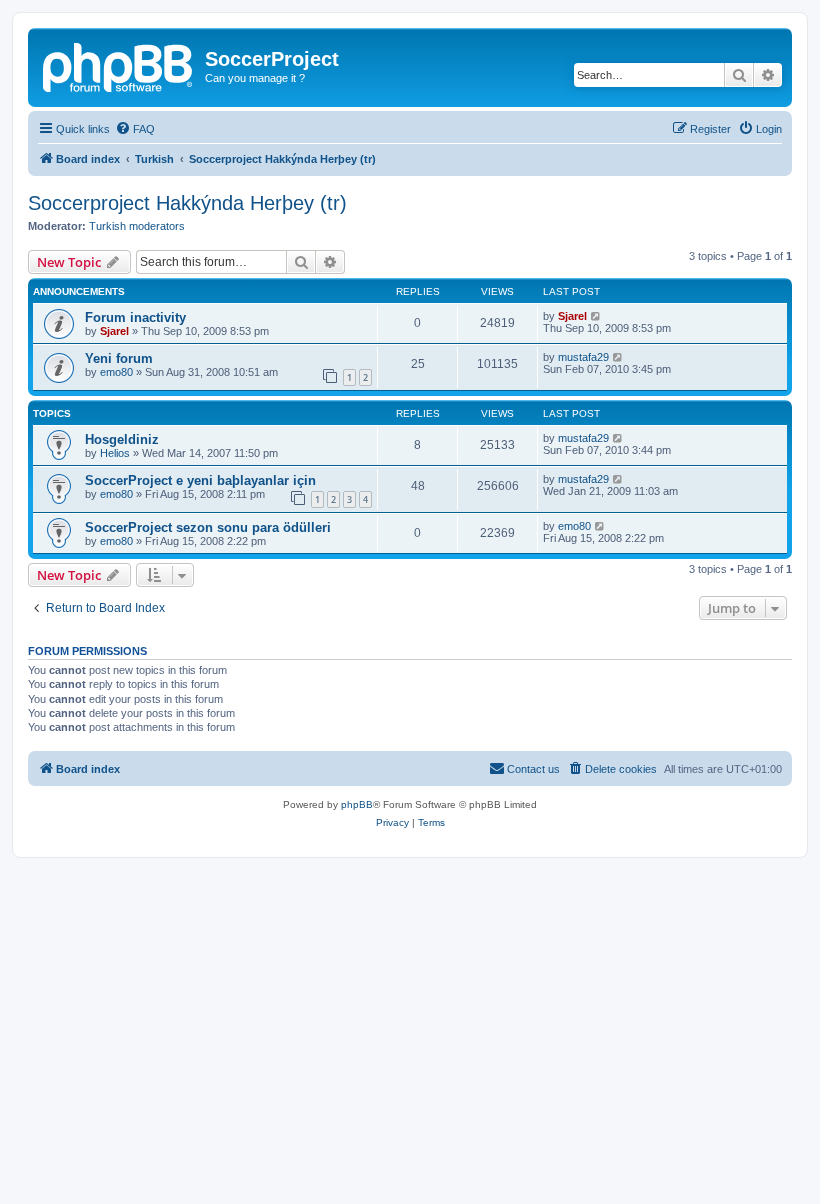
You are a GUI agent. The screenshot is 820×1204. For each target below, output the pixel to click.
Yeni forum (119, 358)
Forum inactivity (135, 317)
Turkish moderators (137, 226)
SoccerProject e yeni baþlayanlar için (200, 480)
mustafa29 (583, 357)
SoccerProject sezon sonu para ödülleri (208, 527)
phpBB (357, 804)
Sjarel (114, 331)
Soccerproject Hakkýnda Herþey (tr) (187, 203)
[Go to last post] (596, 316)
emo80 (116, 372)
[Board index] (119, 65)
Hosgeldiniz (122, 439)
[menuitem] (135, 129)
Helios (115, 453)
